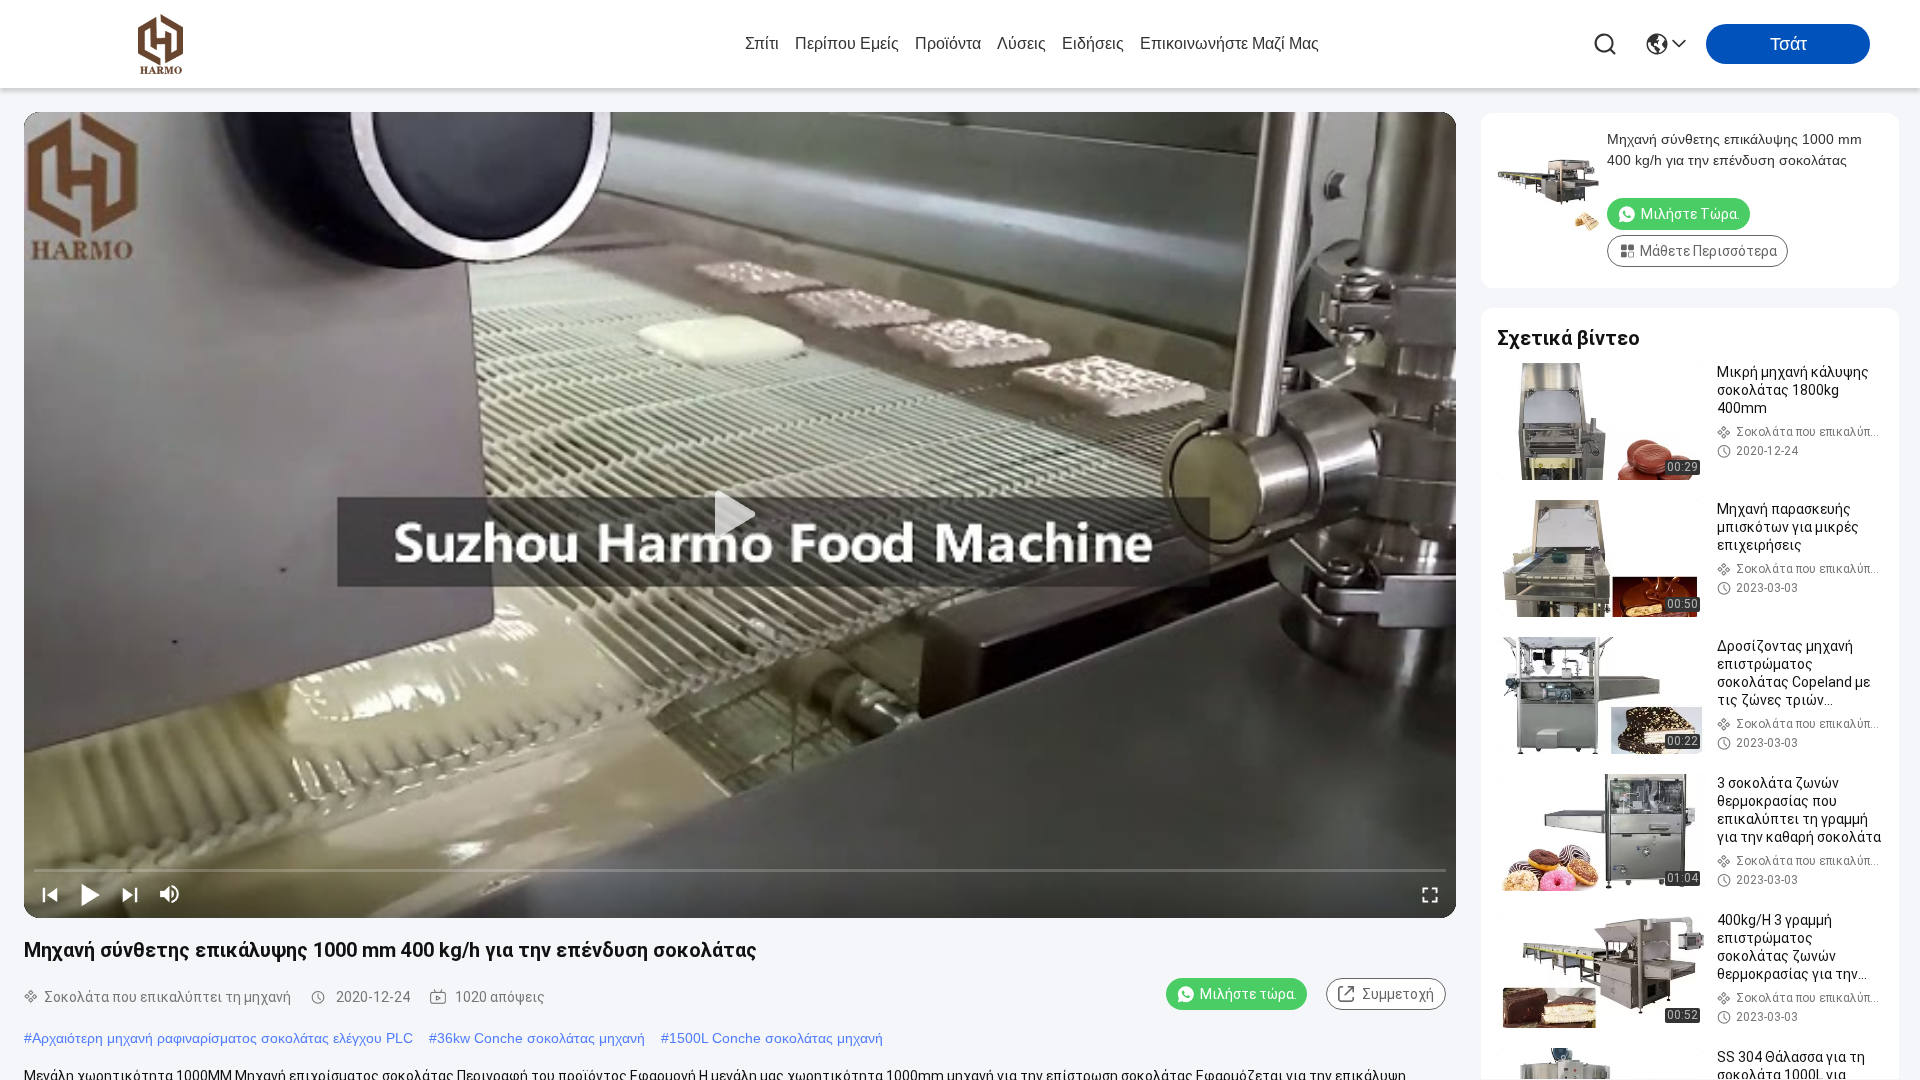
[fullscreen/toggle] (1430, 894)
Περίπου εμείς (847, 43)
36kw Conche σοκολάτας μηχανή (541, 1038)
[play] (740, 515)
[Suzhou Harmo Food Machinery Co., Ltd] (160, 44)
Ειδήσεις (1093, 43)
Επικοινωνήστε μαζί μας (1229, 43)
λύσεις (1021, 43)
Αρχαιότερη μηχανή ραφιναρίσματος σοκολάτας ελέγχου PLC (222, 1038)
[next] (130, 894)
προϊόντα (948, 43)
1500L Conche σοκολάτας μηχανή (776, 1038)
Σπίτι (762, 43)
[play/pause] (90, 894)
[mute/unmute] (170, 894)
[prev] (50, 894)
